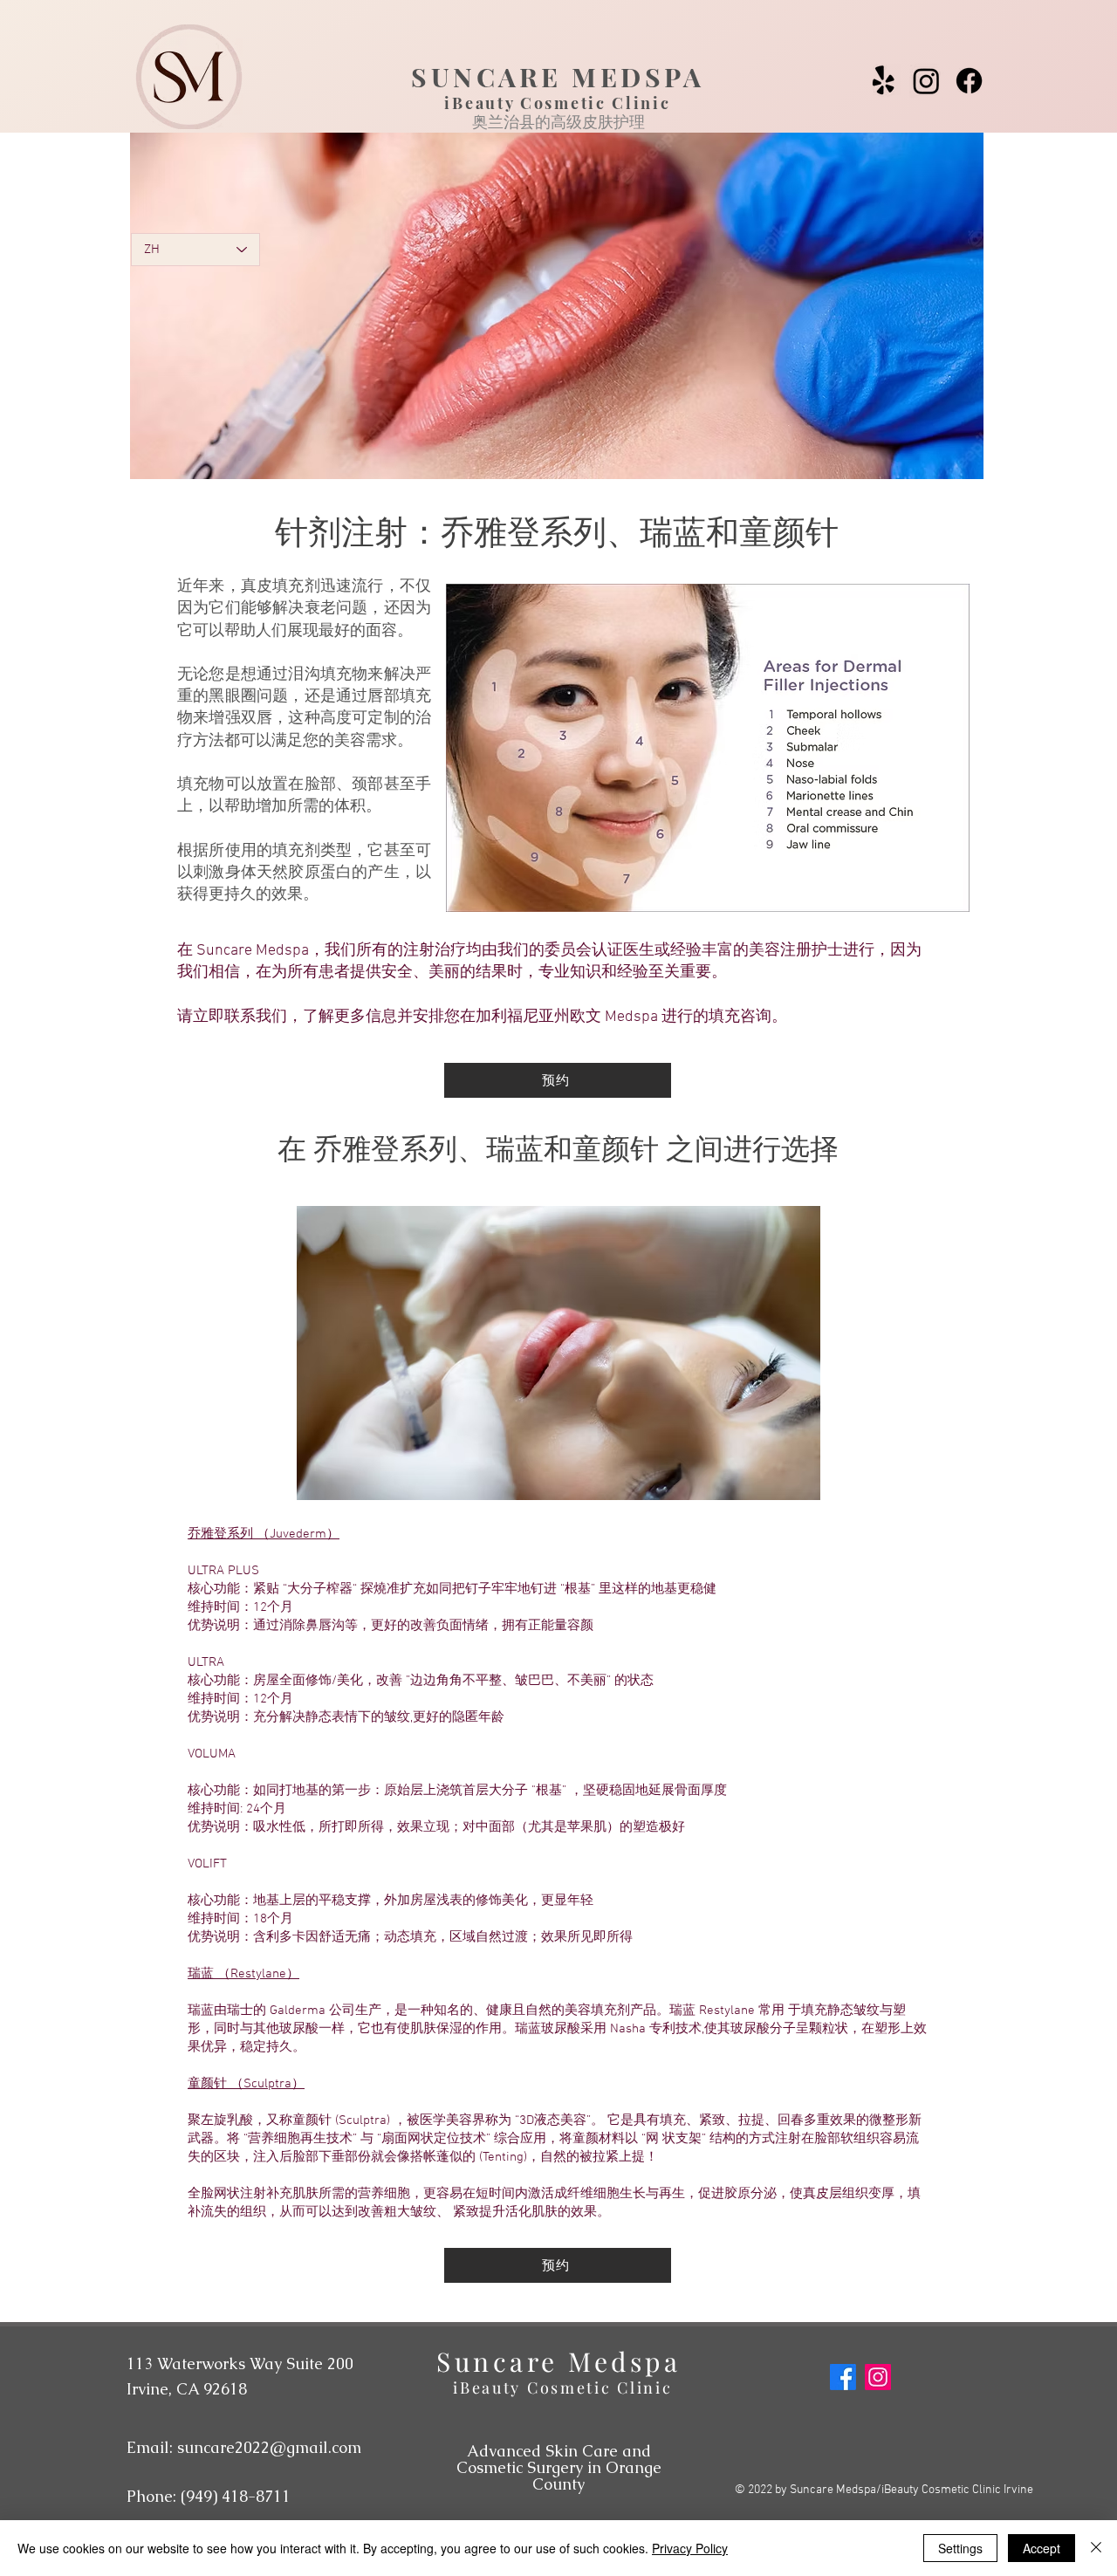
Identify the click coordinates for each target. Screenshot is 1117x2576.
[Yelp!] (884, 81)
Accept (1042, 2548)
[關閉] (1096, 2548)
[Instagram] (926, 81)
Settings (960, 2548)
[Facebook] (969, 81)
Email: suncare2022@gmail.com (244, 2447)
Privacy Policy (690, 2548)
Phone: (209, 2496)
